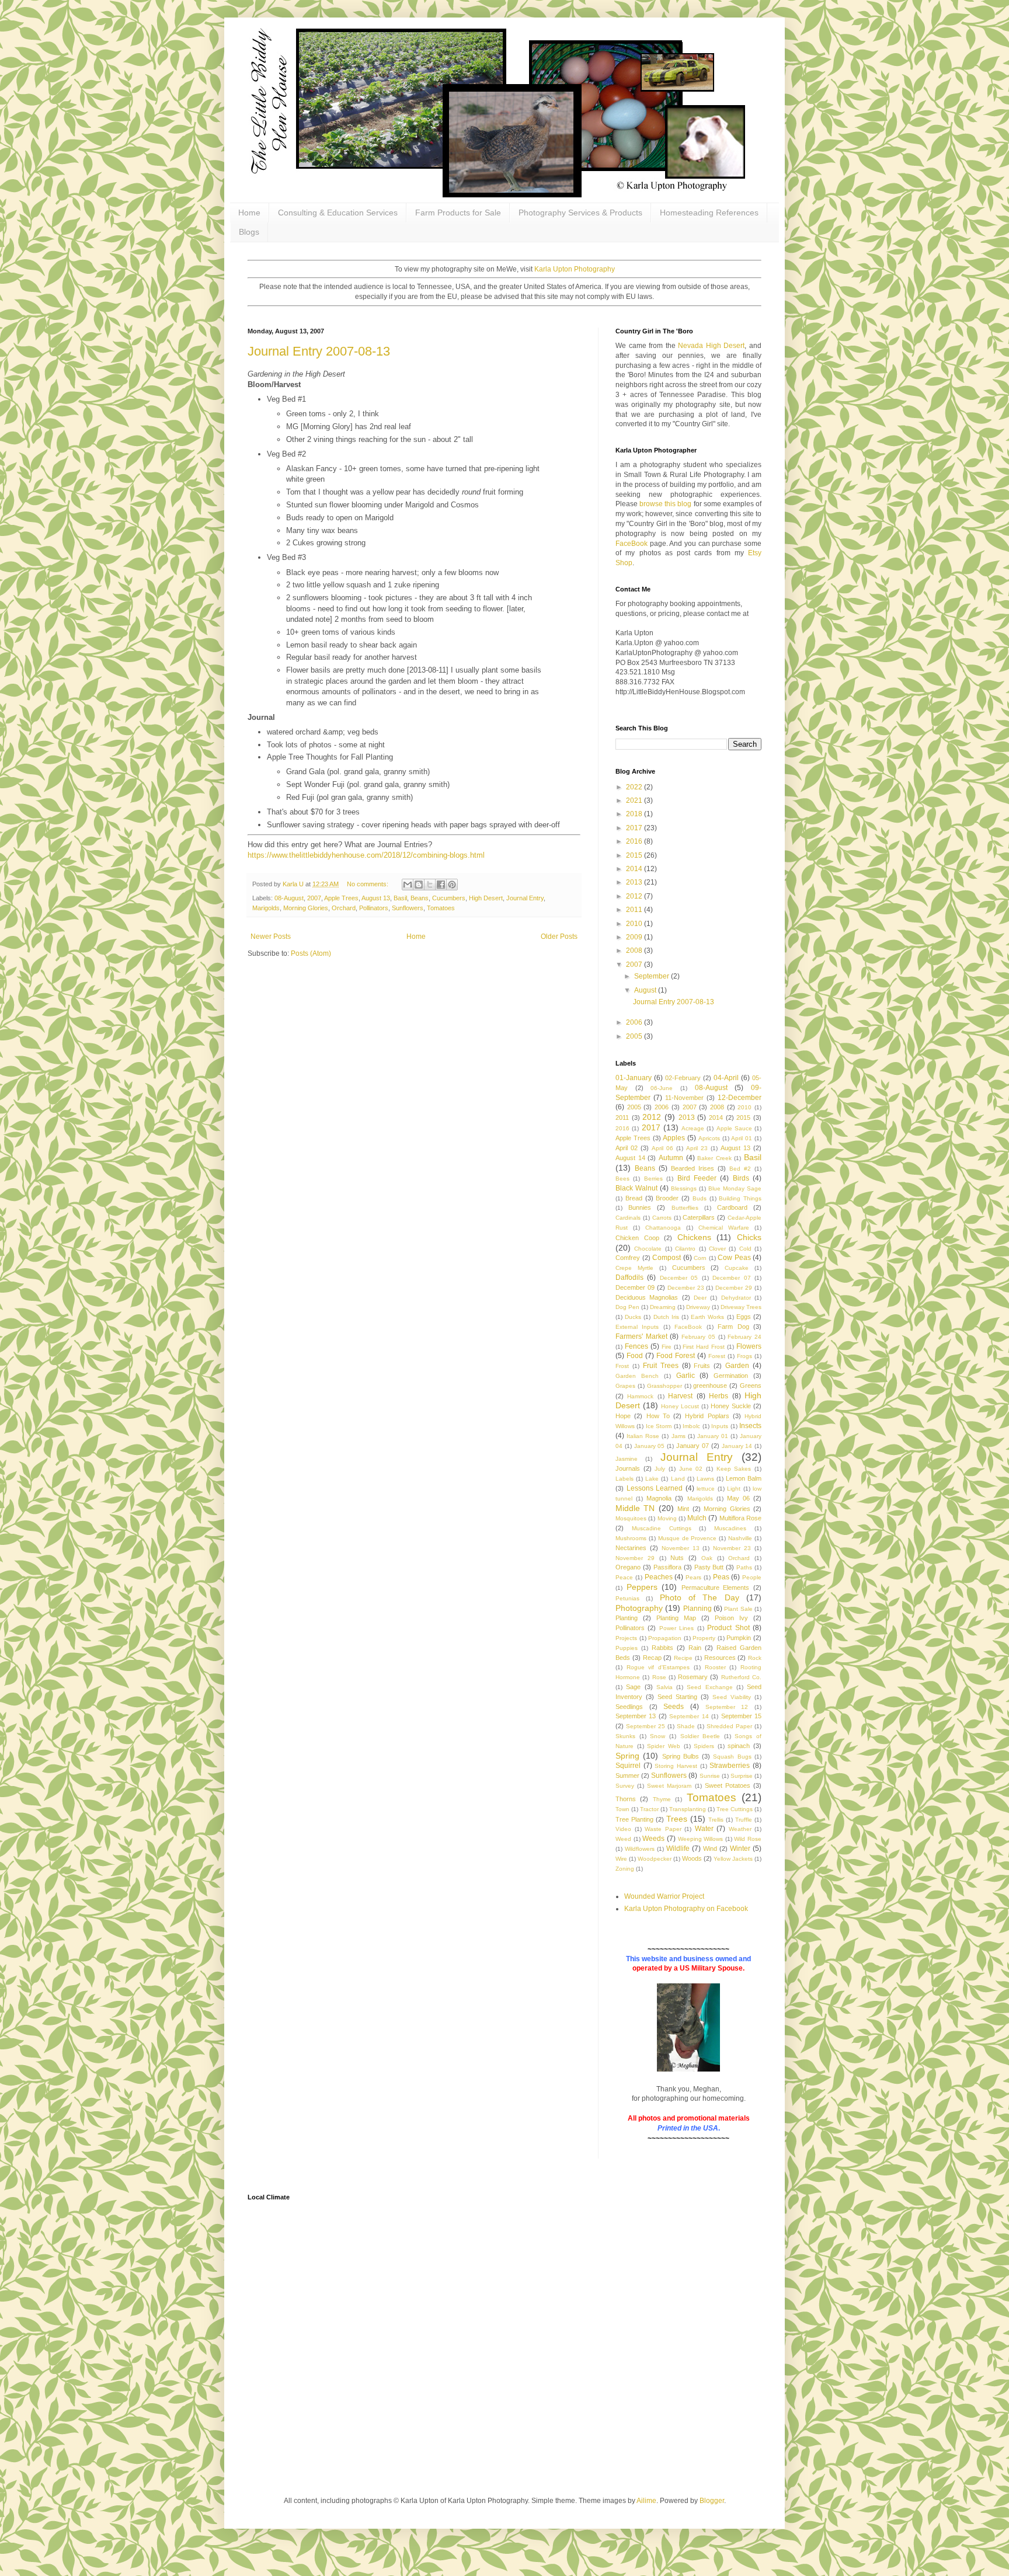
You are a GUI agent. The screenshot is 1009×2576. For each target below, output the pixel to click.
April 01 (742, 1138)
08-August (289, 898)
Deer (700, 1298)
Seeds (674, 1707)
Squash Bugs (732, 1757)
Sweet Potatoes (728, 1785)
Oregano (628, 1567)
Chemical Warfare (724, 1228)
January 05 (650, 1446)
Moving (667, 1518)
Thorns (626, 1799)
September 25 (646, 1726)
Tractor (649, 1809)
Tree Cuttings (735, 1809)
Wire (621, 1859)
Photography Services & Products (580, 213)
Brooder (667, 1198)
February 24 (744, 1337)
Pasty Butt (709, 1567)
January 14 (737, 1446)
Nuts (677, 1558)
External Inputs (637, 1327)
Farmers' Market (641, 1336)
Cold (745, 1249)
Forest (717, 1356)
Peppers (642, 1587)
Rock (755, 1658)
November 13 (681, 1548)
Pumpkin (739, 1638)
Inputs (720, 1426)
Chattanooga (663, 1228)
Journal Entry (525, 898)
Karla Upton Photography (575, 269)
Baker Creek (714, 1158)
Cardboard (732, 1207)
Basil (400, 898)
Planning (697, 1609)
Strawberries (730, 1766)
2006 (635, 1022)
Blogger (712, 2501)
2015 (635, 855)
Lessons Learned (655, 1488)
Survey (625, 1786)
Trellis (716, 1820)
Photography (639, 1608)
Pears (693, 1577)
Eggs (744, 1317)
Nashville (740, 1538)
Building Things (740, 1198)
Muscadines (730, 1528)
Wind (710, 1849)
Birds (741, 1178)
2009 (635, 937)
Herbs (719, 1396)
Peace (624, 1577)
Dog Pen (627, 1307)
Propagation (665, 1638)
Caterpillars (699, 1217)
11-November (684, 1098)
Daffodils (629, 1277)
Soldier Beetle (700, 1736)
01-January (634, 1078)
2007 (314, 898)
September (653, 976)
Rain (695, 1648)
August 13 (376, 898)
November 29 (635, 1558)
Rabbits (662, 1648)
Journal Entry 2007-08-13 (319, 351)
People (752, 1577)
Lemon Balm (744, 1478)
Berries (653, 1179)
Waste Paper (663, 1829)
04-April (726, 1078)
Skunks (625, 1736)
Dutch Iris (666, 1317)
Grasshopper (664, 1386)
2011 (635, 910)
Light (734, 1489)
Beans (420, 898)
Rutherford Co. (741, 1677)
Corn (700, 1258)
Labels (624, 1479)
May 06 (738, 1498)
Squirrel (628, 1766)
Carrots (662, 1218)
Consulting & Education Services (338, 213)
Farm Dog (733, 1327)
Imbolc (691, 1426)
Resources (720, 1658)
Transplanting (688, 1809)
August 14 (630, 1158)
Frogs (744, 1356)
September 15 (741, 1716)
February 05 (698, 1337)
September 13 (636, 1716)
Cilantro (685, 1249)
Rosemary (693, 1677)
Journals (628, 1468)
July (660, 1469)
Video (623, 1829)
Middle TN (635, 1508)
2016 (635, 841)
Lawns (705, 1479)
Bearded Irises (693, 1168)
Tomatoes (441, 908)
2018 (635, 814)
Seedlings (629, 1707)
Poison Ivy (731, 1618)
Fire (667, 1347)
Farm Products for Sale (458, 213)
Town (622, 1809)
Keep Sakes (734, 1469)
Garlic (686, 1376)
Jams (679, 1436)
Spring (627, 1756)
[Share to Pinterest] (452, 885)
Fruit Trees (661, 1366)
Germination (731, 1376)
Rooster (715, 1667)
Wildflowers (640, 1849)
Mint (683, 1509)
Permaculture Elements (716, 1588)
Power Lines (676, 1628)
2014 (635, 869)
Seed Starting (677, 1697)
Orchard (344, 908)
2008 (635, 951)
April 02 (627, 1148)
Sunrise (710, 1776)
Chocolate (648, 1249)
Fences (636, 1346)
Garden (737, 1366)
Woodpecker (655, 1859)
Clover (717, 1249)
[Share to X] (430, 885)
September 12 (727, 1707)
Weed (623, 1839)
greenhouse (710, 1386)
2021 (635, 800)
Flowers (749, 1346)
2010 (635, 924)
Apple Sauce (734, 1128)
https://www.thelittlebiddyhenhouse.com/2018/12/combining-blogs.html (366, 855)
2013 (635, 882)
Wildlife (678, 1849)
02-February (683, 1078)
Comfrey (628, 1258)
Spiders (704, 1746)
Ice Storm (659, 1426)
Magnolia (659, 1498)
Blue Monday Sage (735, 1188)
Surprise (742, 1776)
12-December (740, 1098)
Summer (627, 1776)
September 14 (689, 1716)
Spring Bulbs (681, 1756)
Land (678, 1479)
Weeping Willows (701, 1839)
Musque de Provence (688, 1538)
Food (635, 1356)
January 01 (713, 1436)
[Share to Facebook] (441, 885)
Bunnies (640, 1207)
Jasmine (627, 1459)
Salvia (664, 1687)
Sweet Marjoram (669, 1786)
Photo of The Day (700, 1597)
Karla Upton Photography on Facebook (686, 1909)
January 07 (693, 1446)
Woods (692, 1858)
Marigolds (266, 908)
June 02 (691, 1469)
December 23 (686, 1288)
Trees (677, 1819)
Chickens (694, 1237)
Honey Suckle (731, 1406)
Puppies (627, 1648)
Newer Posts (271, 937)
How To (658, 1416)
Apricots (709, 1138)
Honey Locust (680, 1406)
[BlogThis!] (419, 885)
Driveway (698, 1307)
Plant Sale (738, 1609)
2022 (635, 787)
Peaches (659, 1577)
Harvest (680, 1396)
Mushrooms (631, 1538)
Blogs (249, 232)
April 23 (697, 1148)
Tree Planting (634, 1819)
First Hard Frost (704, 1347)
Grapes (625, 1386)
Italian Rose (643, 1436)
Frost (622, 1366)
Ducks (633, 1317)
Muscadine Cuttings (662, 1528)
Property (704, 1638)
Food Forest (676, 1356)
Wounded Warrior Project (664, 1896)
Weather (740, 1829)
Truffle (744, 1820)
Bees (622, 1179)
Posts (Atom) (311, 953)
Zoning (625, 1869)
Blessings (684, 1188)
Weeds (653, 1839)
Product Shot (728, 1628)
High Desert (486, 898)
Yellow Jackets (733, 1859)
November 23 (732, 1548)
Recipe (683, 1658)
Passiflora (667, 1567)
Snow (657, 1736)
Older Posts (559, 937)
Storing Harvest (676, 1766)
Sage (633, 1687)
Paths (744, 1567)
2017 (635, 828)
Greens (751, 1386)
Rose (659, 1677)
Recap (652, 1658)
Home (249, 213)
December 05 (679, 1278)
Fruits (702, 1366)
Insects (750, 1426)
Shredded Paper (729, 1726)
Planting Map (676, 1618)
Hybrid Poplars (707, 1416)
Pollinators (374, 908)
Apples (674, 1138)
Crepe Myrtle (634, 1268)
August (646, 990)
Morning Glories (306, 908)
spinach (739, 1746)
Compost (667, 1258)
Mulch (697, 1518)
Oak (707, 1558)
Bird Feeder (697, 1178)
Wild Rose (748, 1839)
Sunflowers (408, 908)
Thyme (662, 1799)
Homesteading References (709, 213)
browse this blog (665, 504)
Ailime (646, 2501)
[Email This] (408, 885)
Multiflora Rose (740, 1518)
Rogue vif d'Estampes (658, 1667)
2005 (635, 1036)
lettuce (706, 1489)
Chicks (749, 1237)
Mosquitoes (631, 1518)
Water (704, 1829)
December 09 (635, 1287)
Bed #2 (740, 1169)
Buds (700, 1198)
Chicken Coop (637, 1238)
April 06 (662, 1148)
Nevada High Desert (711, 346)
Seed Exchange (709, 1687)
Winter (740, 1849)
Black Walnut (636, 1188)
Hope (623, 1416)
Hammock (640, 1396)
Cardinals (628, 1218)
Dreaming (663, 1307)
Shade (686, 1726)
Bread (634, 1198)
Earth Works (707, 1317)
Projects (626, 1638)
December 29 (734, 1288)
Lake (652, 1479)
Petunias (627, 1598)
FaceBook (632, 544)
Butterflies (685, 1208)
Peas (721, 1577)
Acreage (693, 1128)
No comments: (368, 884)
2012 (635, 896)
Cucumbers (449, 898)
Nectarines (631, 1548)
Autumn (671, 1158)
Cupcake (737, 1268)
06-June (662, 1088)
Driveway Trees (741, 1307)
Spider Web (664, 1746)
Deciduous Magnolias (647, 1297)
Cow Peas (734, 1258)
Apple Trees (341, 898)
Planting (627, 1618)
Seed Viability (732, 1697)
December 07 (731, 1278)
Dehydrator (736, 1298)
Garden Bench (637, 1376)
